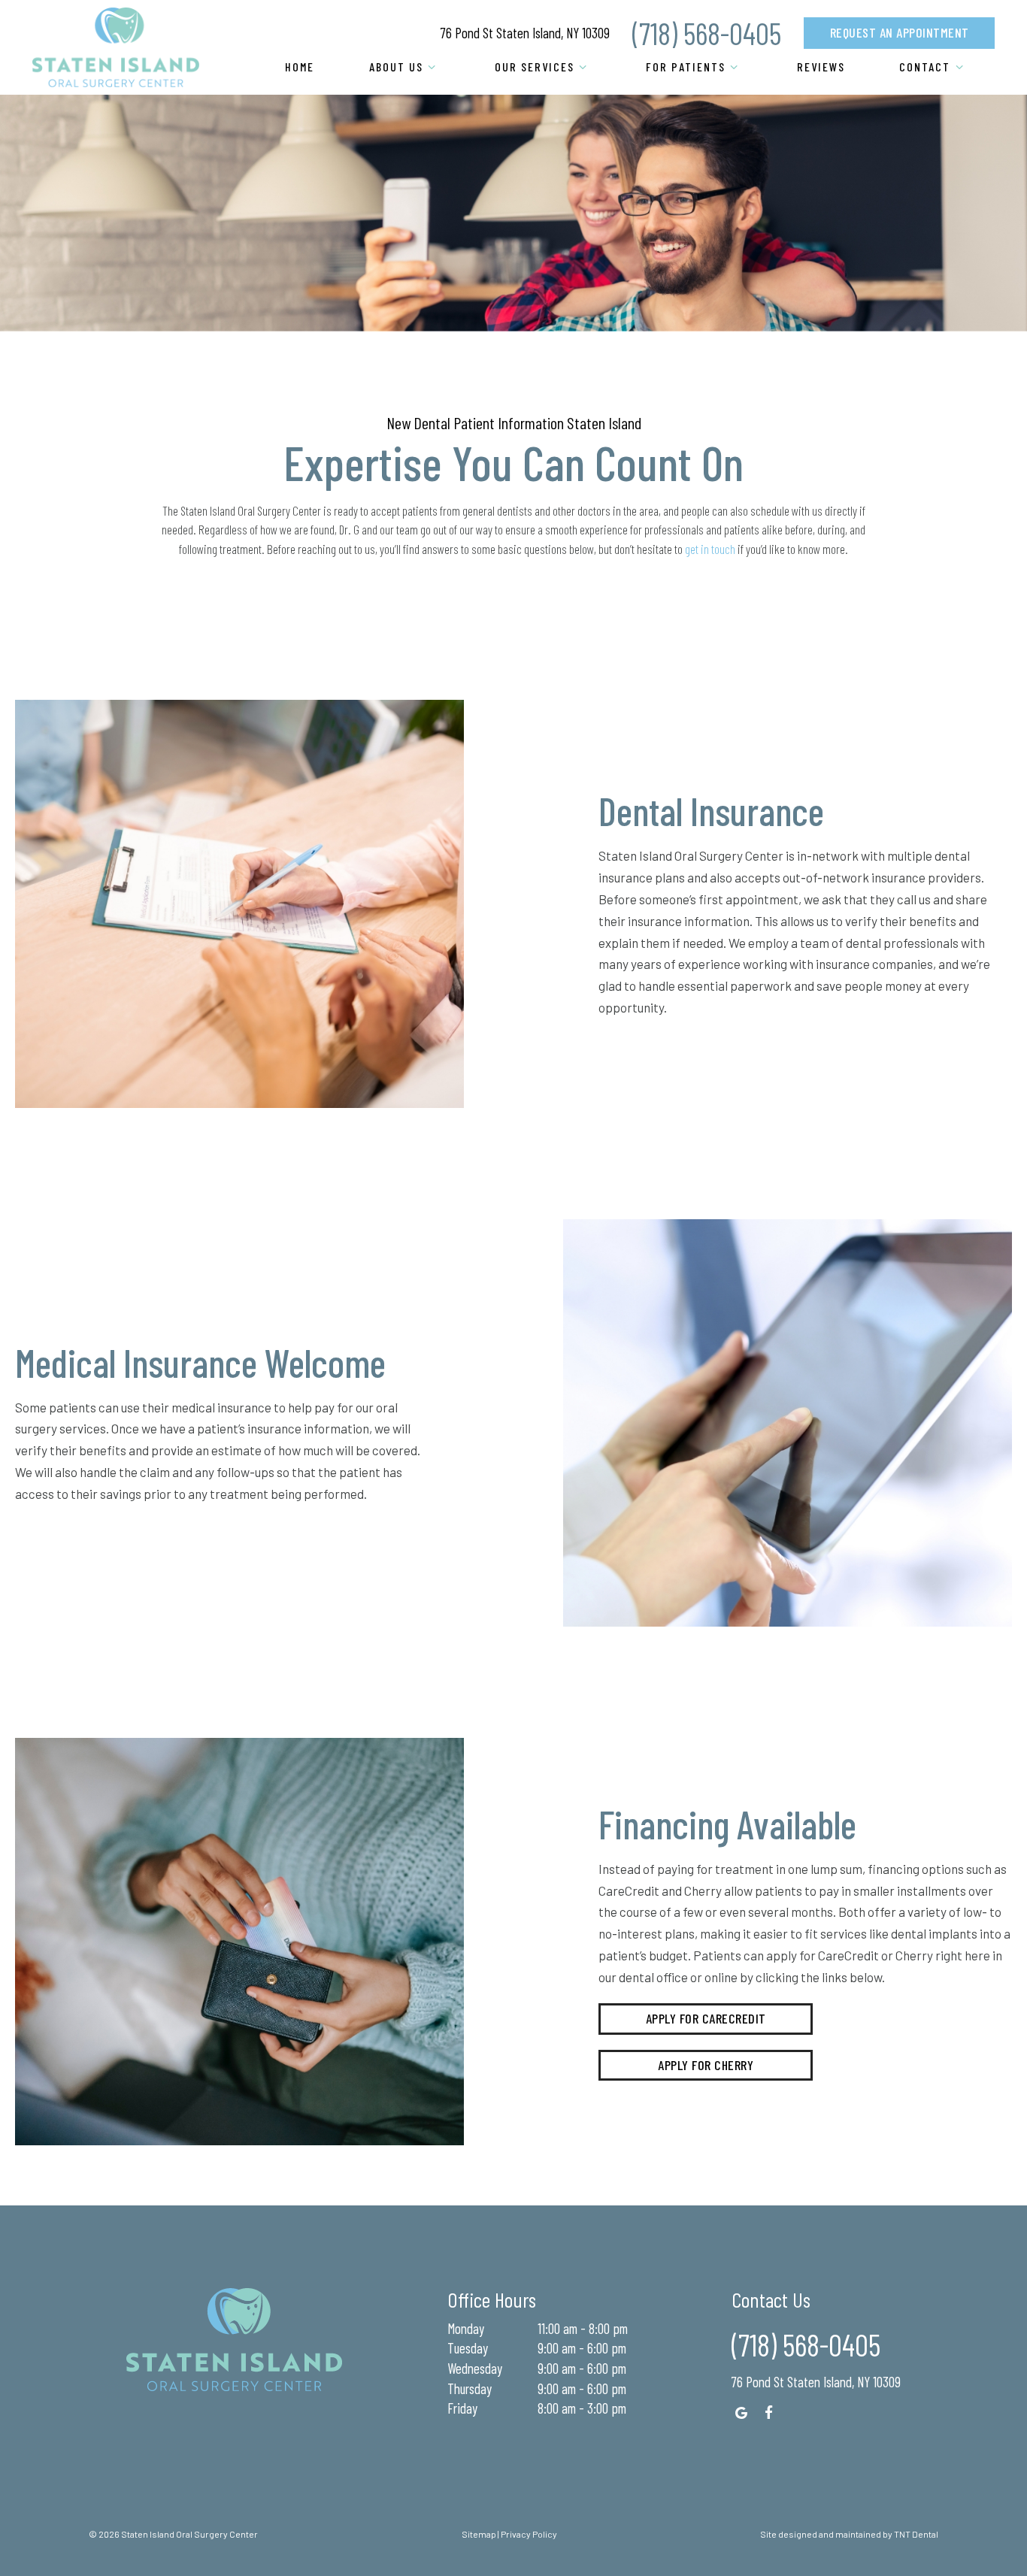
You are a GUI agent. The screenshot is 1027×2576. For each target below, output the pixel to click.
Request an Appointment (900, 32)
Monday (466, 2328)
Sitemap (479, 2534)
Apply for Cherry (706, 2065)
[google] (742, 2413)
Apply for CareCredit (706, 2018)
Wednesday (475, 2368)
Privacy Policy (529, 2534)
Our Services (535, 67)
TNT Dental (916, 2534)
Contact (925, 67)
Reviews (821, 67)
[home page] (116, 47)
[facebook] (769, 2413)
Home (300, 67)
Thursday (470, 2388)
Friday (462, 2408)
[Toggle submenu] (432, 67)
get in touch (710, 549)
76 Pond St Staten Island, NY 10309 (525, 33)
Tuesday (468, 2348)
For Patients (686, 67)
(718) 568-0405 (707, 33)
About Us (396, 67)
